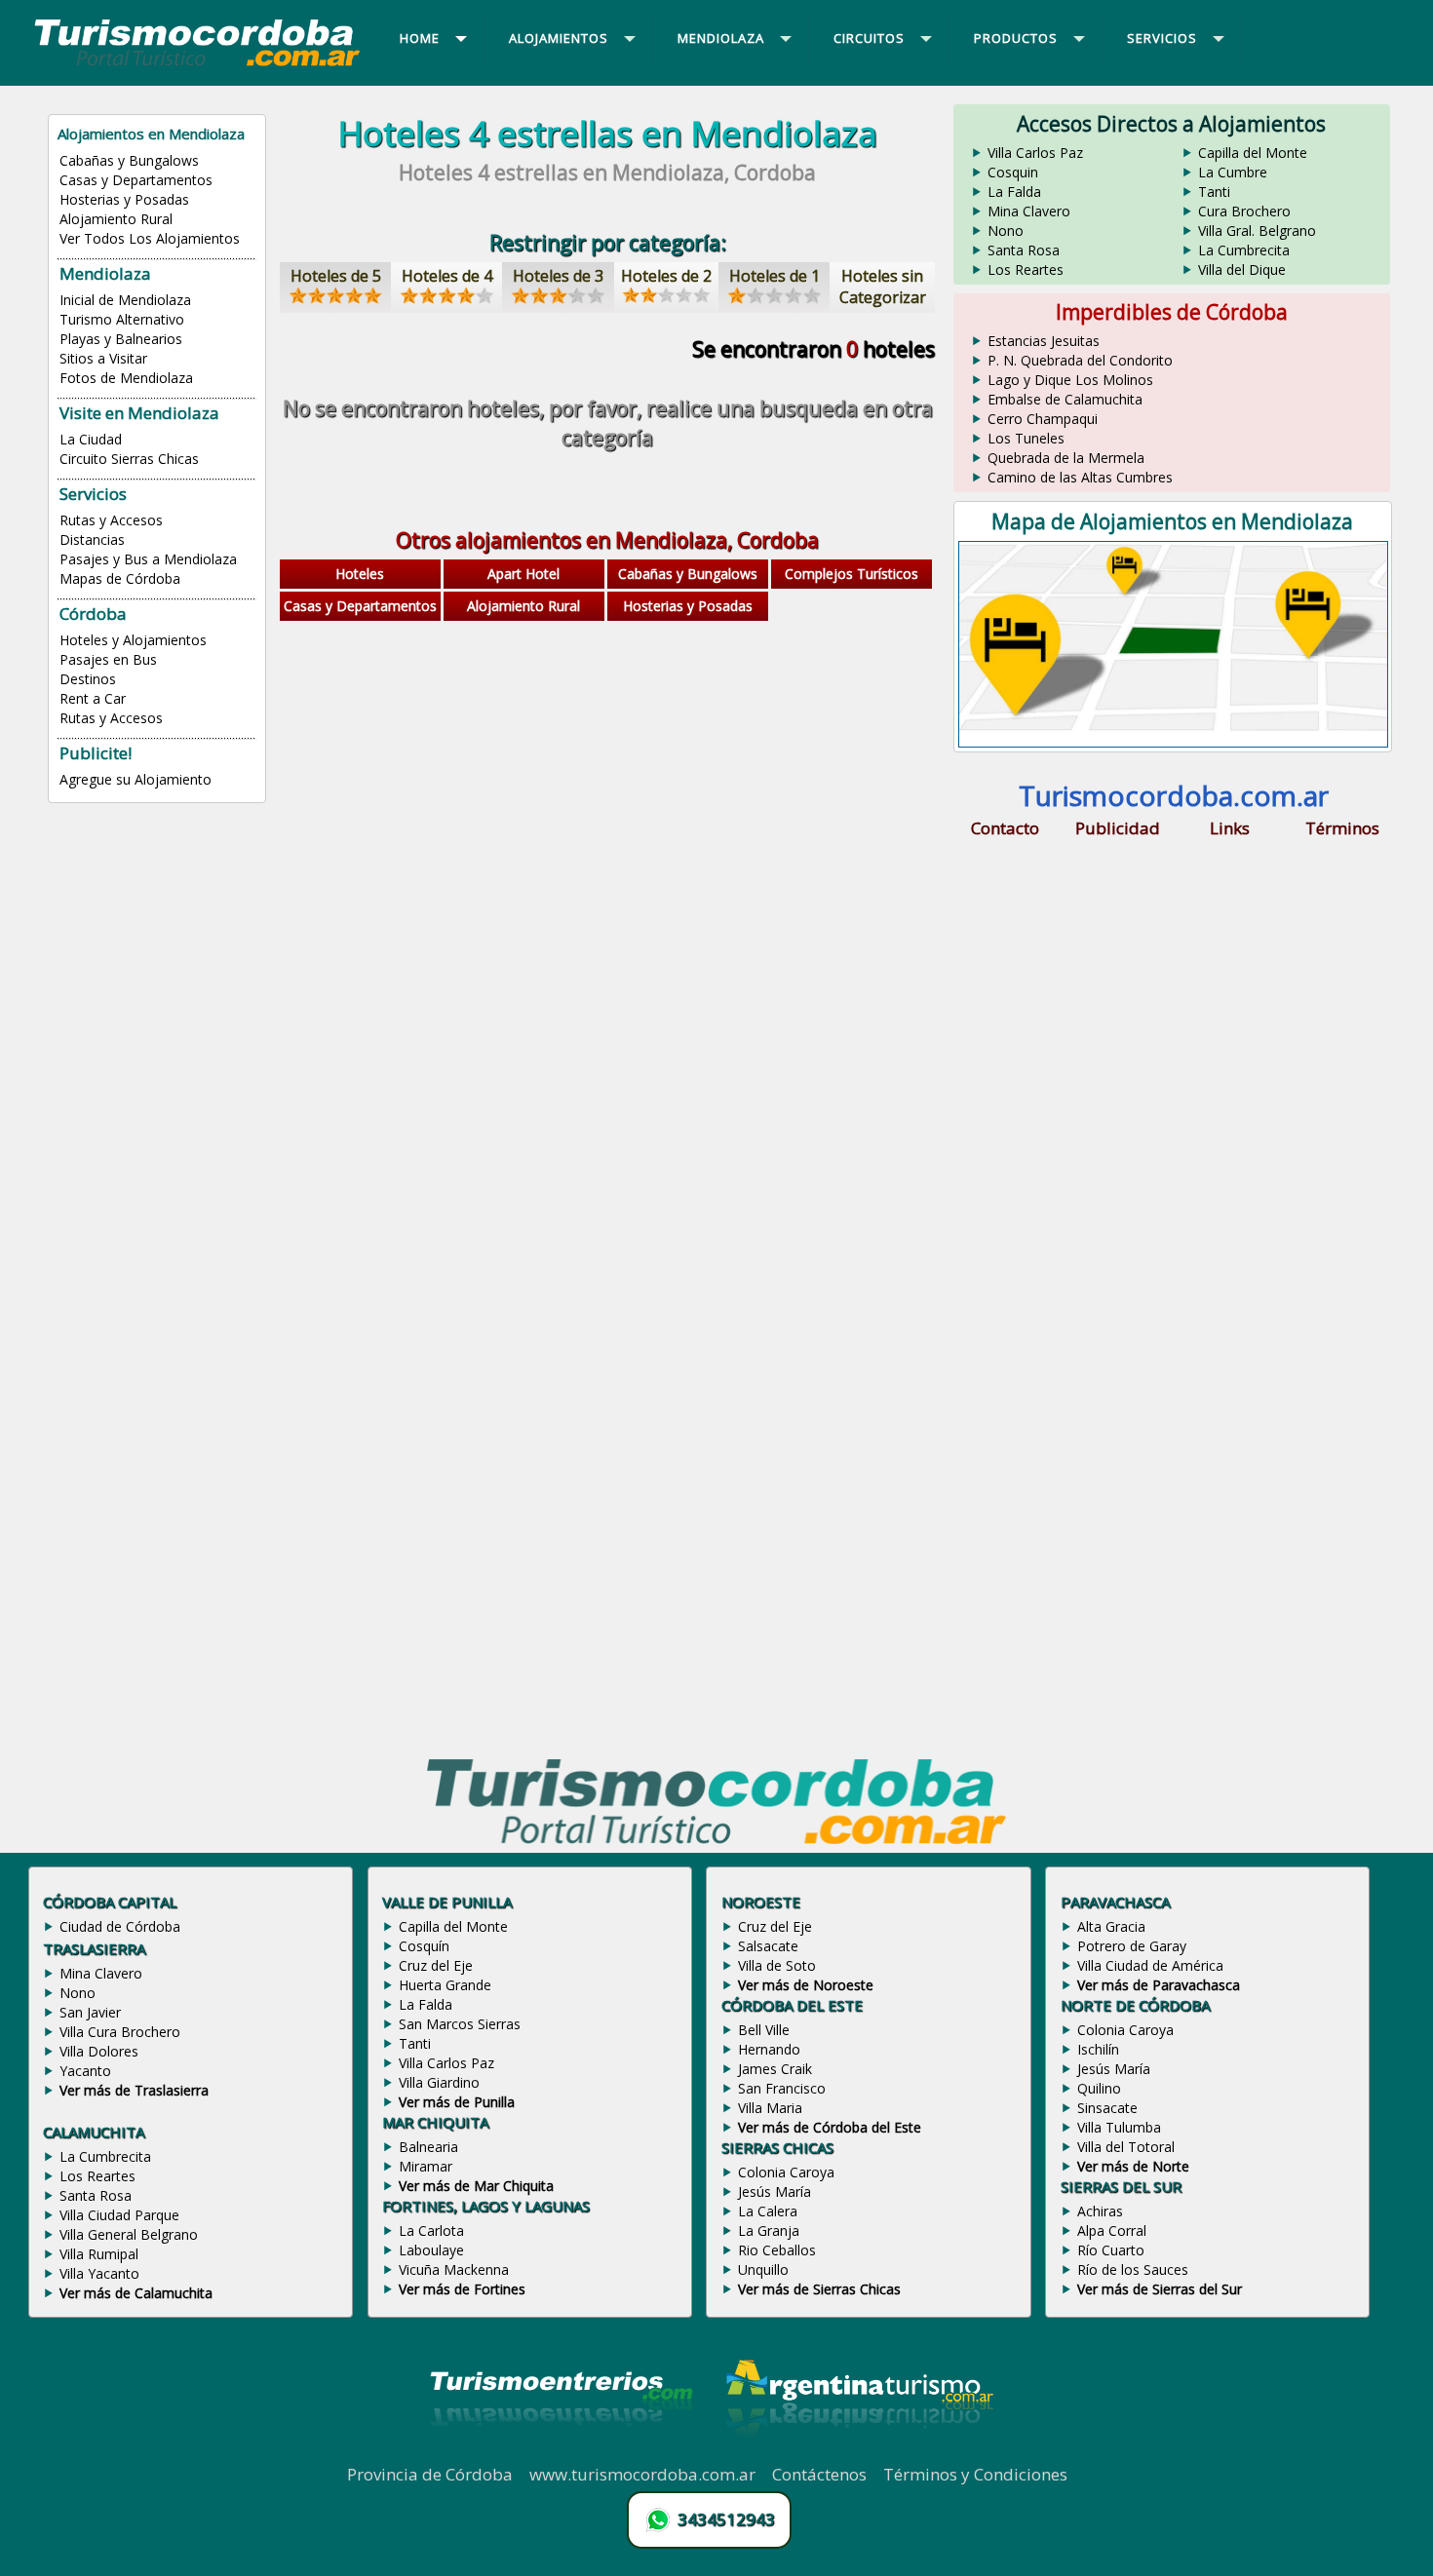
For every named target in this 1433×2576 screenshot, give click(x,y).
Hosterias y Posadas (124, 199)
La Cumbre (1233, 172)
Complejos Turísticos (852, 574)
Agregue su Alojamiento (136, 779)
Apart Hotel (523, 574)
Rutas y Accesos (111, 520)
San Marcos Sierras (460, 2024)
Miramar (426, 2166)
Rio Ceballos (777, 2250)
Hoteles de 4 (447, 276)
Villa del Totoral (1126, 2147)
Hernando (769, 2049)
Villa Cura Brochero (120, 2032)
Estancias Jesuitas (1044, 341)
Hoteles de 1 (775, 276)
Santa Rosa (1024, 250)
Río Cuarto (1111, 2250)
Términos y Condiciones (975, 2474)
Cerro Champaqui (1043, 419)
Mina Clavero (1029, 211)
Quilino (1099, 2088)
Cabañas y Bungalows (129, 160)
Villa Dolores (99, 2051)
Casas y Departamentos (136, 180)
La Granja (769, 2230)
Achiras (1100, 2211)
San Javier (90, 2012)
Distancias (92, 539)
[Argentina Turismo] (858, 2452)
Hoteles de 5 (336, 276)
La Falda (1014, 192)
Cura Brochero (1244, 211)
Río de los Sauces (1133, 2269)
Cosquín (424, 1946)
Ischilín (1098, 2049)
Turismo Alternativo (122, 319)
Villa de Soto (777, 1965)
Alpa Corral (1112, 2230)
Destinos (88, 679)
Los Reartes (1026, 269)
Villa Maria (770, 2108)
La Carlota (431, 2230)
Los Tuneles (1026, 438)
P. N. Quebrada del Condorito (1080, 360)
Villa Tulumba (1119, 2127)
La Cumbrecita (1244, 250)
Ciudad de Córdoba (120, 1926)
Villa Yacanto (99, 2273)
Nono (1006, 231)
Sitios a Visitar (103, 358)
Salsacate (768, 1946)
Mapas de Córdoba (120, 578)
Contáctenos (819, 2474)
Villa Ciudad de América (1150, 1965)
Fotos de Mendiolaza (126, 378)
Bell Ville (764, 2030)
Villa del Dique (1242, 269)
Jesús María (775, 2192)
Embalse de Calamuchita (1065, 399)
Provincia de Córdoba (430, 2474)
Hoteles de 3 (558, 276)
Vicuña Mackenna (454, 2269)
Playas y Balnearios (121, 339)
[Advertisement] (607, 783)
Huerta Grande (445, 1985)
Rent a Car (93, 698)
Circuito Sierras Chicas (129, 459)
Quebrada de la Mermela (1066, 458)
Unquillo (763, 2269)
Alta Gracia (1111, 1926)
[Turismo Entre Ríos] (562, 2452)
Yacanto (85, 2071)
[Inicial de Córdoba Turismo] (198, 65)
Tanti (1214, 192)
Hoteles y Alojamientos (133, 640)
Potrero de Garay (1132, 1946)
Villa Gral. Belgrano (1257, 231)
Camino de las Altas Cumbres (1080, 477)
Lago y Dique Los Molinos (1070, 380)
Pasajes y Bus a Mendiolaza (148, 559)
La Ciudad (91, 439)
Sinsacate (1107, 2108)
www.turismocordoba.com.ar (642, 2474)
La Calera (768, 2211)
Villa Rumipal (99, 2254)
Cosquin (1013, 172)
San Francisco (782, 2088)
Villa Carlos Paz (1035, 153)
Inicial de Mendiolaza (125, 300)
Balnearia (428, 2147)
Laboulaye (431, 2250)
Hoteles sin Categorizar (883, 287)
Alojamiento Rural (116, 219)
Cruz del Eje (436, 1965)
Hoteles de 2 (666, 276)
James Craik (775, 2069)
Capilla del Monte (1253, 153)
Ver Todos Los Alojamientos (150, 238)
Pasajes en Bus (108, 659)
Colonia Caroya (786, 2172)
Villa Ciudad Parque (119, 2215)
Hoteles (360, 574)
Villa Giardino (439, 2082)
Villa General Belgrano (129, 2234)
